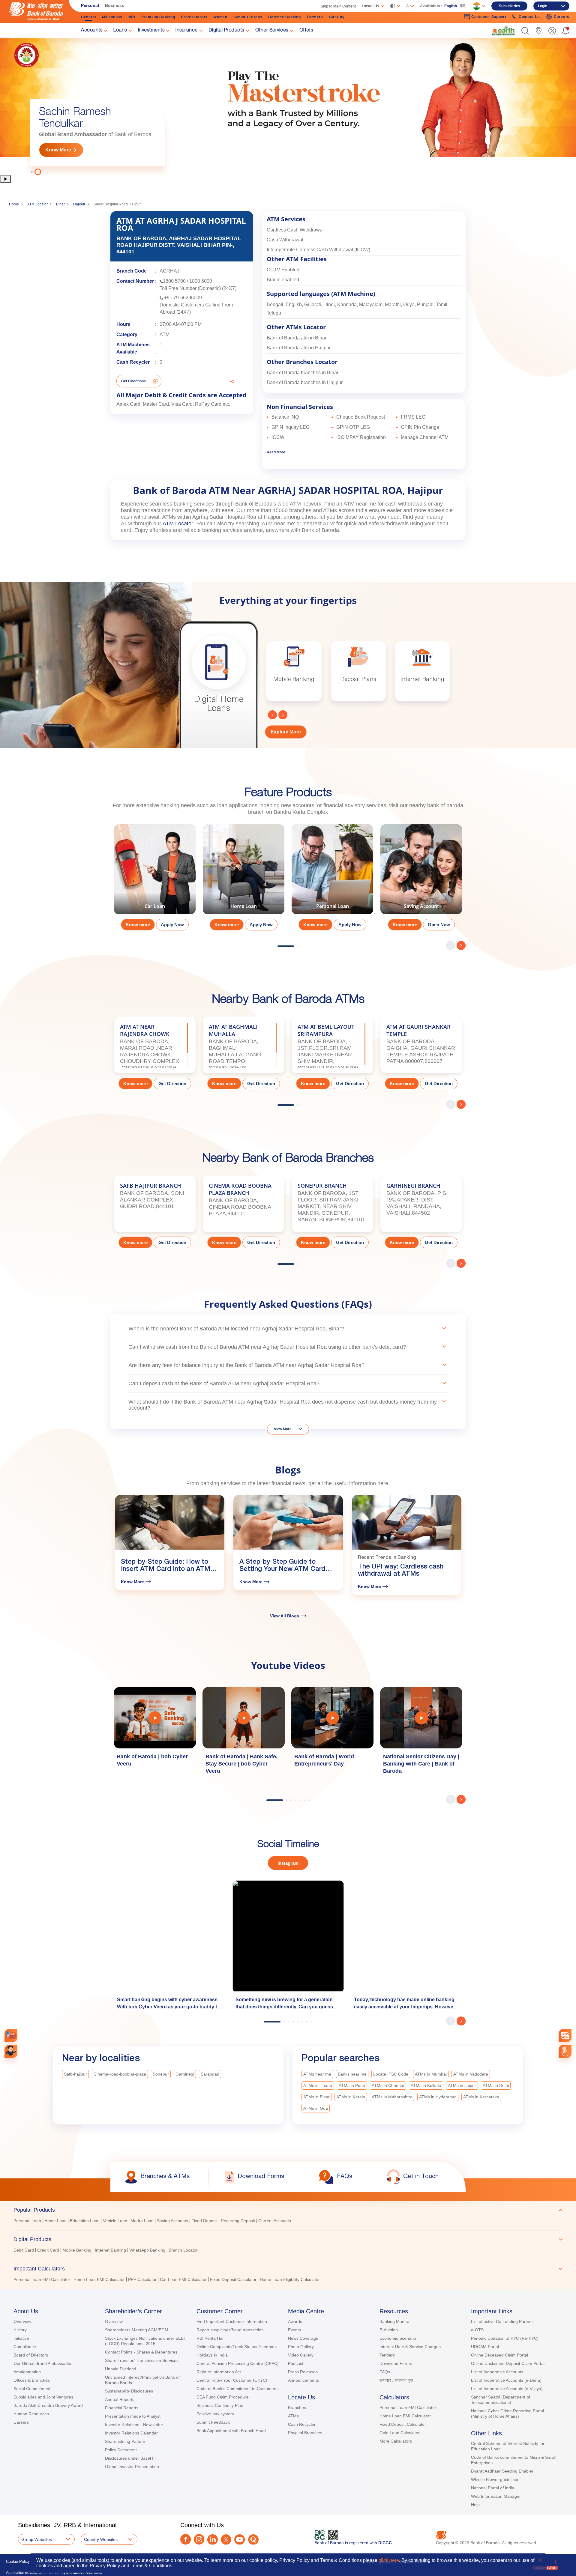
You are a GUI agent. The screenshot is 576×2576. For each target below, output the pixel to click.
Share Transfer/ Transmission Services (142, 2360)
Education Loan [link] (85, 2221)
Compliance (25, 2347)
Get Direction (172, 1084)
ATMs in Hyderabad (438, 2097)
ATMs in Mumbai (431, 2074)
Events (294, 2330)
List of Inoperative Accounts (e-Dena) (506, 2380)
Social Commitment (32, 2389)
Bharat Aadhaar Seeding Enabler (502, 2471)
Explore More (286, 732)
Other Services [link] (272, 31)
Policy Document (121, 2450)
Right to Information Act (219, 2372)
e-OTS (477, 2330)
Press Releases (303, 2372)
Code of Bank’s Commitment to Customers (237, 2389)
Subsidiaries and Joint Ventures (43, 2397)
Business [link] (115, 5)
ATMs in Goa (316, 2108)
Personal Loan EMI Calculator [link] (42, 2279)
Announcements (303, 2380)
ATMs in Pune (352, 2085)
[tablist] (288, 2242)
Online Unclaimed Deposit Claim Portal (508, 2363)
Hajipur (79, 204)
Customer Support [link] (489, 17)
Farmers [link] (315, 17)
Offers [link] (306, 31)
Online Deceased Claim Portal (499, 2355)
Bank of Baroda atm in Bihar (297, 338)
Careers (21, 2422)
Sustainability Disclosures (129, 2391)
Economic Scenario (398, 2338)
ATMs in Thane (318, 2085)
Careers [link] (562, 17)
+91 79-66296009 (183, 298)
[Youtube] (240, 2540)
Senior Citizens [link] (248, 17)
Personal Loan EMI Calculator (408, 2407)
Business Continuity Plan (220, 2405)
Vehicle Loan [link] (115, 2221)
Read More (276, 452)
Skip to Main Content (338, 6)
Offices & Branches (32, 2380)
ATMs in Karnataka (481, 2097)
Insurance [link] (187, 31)
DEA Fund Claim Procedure (223, 2397)
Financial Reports (122, 2408)
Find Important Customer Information (232, 2321)
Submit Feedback (213, 2422)
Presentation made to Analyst (133, 2416)
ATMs (293, 2416)
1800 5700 (174, 281)
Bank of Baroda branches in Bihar (303, 373)
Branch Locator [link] (183, 2250)
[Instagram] (199, 2539)
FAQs (385, 2372)
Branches (297, 2407)
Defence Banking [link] (285, 17)
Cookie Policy (18, 2561)
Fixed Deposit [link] (204, 2221)
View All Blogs (285, 1616)
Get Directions (133, 381)
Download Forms (396, 2363)
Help (475, 2505)
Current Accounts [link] (275, 2221)
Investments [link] (151, 31)
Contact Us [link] (529, 17)
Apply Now (172, 925)
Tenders (387, 2355)
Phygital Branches (305, 2433)
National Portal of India (493, 2488)
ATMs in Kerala (351, 2097)
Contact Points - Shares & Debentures (141, 2352)
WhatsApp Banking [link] (147, 2250)
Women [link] (220, 17)
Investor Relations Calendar (131, 2433)
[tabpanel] (288, 106)
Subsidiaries (510, 6)
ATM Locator (37, 204)
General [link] (88, 17)
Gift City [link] (337, 17)
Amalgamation (27, 2372)
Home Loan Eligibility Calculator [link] (290, 2279)
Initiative (21, 2338)
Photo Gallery (301, 2347)
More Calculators (396, 2441)
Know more (138, 925)
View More (283, 1429)
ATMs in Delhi (496, 2085)
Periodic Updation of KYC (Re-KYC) (505, 2338)
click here (389, 2560)
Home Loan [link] (55, 2221)
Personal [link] (90, 5)
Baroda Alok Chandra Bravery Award (48, 2405)
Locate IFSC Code (391, 2074)
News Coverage (303, 2338)
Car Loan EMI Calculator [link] (183, 2279)
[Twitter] (226, 2540)
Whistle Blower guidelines (495, 2479)
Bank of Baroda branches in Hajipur (305, 382)
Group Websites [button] (37, 2539)
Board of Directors (31, 2355)
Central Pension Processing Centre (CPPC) (238, 2363)
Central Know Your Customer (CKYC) (232, 2380)
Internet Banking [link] (110, 2250)
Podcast (296, 2363)
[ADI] (11, 2051)
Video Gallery (301, 2355)
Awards (295, 2321)
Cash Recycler (302, 2424)
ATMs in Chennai (388, 2085)
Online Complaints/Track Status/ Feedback (237, 2347)
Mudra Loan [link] (142, 2221)
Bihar (60, 204)
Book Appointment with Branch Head (231, 2431)
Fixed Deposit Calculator (403, 2424)
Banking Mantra (394, 2321)
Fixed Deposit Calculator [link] (233, 2279)
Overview (22, 2321)
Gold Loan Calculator (400, 2433)
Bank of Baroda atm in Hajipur (299, 348)
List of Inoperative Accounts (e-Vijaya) (507, 2389)
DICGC (385, 2543)
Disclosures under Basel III (130, 2458)
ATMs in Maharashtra (392, 2097)
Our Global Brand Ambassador (43, 2363)
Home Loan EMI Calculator (405, 2416)
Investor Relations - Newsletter (134, 2425)
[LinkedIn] (213, 2540)
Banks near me (352, 2074)
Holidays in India (212, 2355)
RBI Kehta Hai (210, 2338)
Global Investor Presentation (132, 2467)
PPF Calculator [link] (142, 2279)
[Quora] (253, 2540)
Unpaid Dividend (121, 2369)
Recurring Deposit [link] (238, 2221)
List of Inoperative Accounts (497, 2372)
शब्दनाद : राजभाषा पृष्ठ (396, 2380)
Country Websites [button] (101, 2539)
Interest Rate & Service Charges (410, 2347)
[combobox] (565, 2036)
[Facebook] (186, 2539)
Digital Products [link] (226, 31)
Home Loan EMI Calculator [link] (99, 2279)
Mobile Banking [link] (77, 2250)
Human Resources (31, 2414)
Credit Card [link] (48, 2250)
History (20, 2330)
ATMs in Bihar (316, 2097)
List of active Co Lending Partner (502, 2321)
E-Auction (389, 2330)
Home (14, 204)
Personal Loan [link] (27, 2221)
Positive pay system (215, 2414)
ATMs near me (317, 2074)
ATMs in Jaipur (462, 2085)
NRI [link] (132, 17)
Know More (58, 150)
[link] (503, 30)
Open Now (439, 925)
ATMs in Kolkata (426, 2085)
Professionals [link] (194, 17)
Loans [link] (120, 31)
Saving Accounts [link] (172, 2221)
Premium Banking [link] (158, 17)
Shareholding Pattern (125, 2441)
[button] (525, 31)
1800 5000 (201, 281)
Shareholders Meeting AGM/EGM (137, 2330)
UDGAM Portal (485, 2347)
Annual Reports (120, 2399)
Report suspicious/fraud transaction (230, 2330)
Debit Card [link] (24, 2250)
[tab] (288, 2210)
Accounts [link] (92, 31)
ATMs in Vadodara (471, 2074)
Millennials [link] (112, 17)
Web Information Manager (496, 2496)
